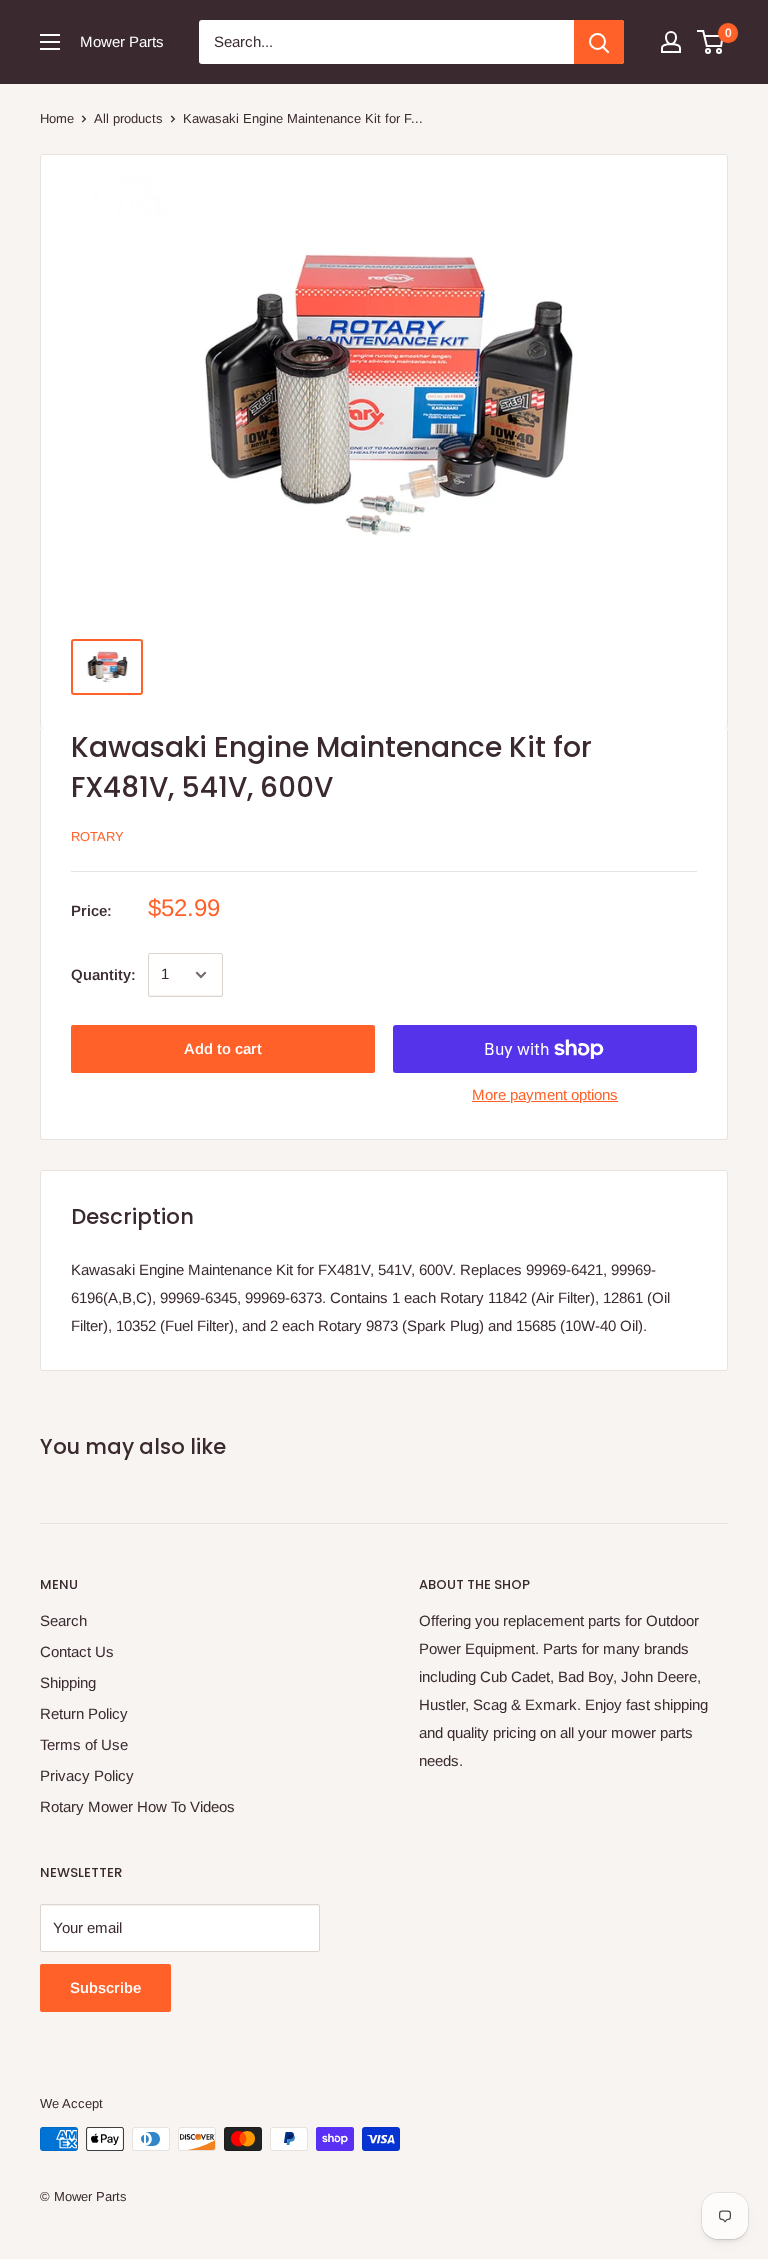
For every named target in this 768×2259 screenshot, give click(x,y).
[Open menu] (50, 42)
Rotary (97, 836)
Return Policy (84, 1713)
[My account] (671, 42)
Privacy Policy (87, 1775)
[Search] (599, 42)
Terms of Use (84, 1744)
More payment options (545, 1094)
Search (63, 1620)
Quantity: (103, 974)
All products (128, 118)
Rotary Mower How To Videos (137, 1806)
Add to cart (223, 1048)
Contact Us (77, 1651)
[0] (711, 42)
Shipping (68, 1682)
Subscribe (105, 1987)
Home (57, 118)
